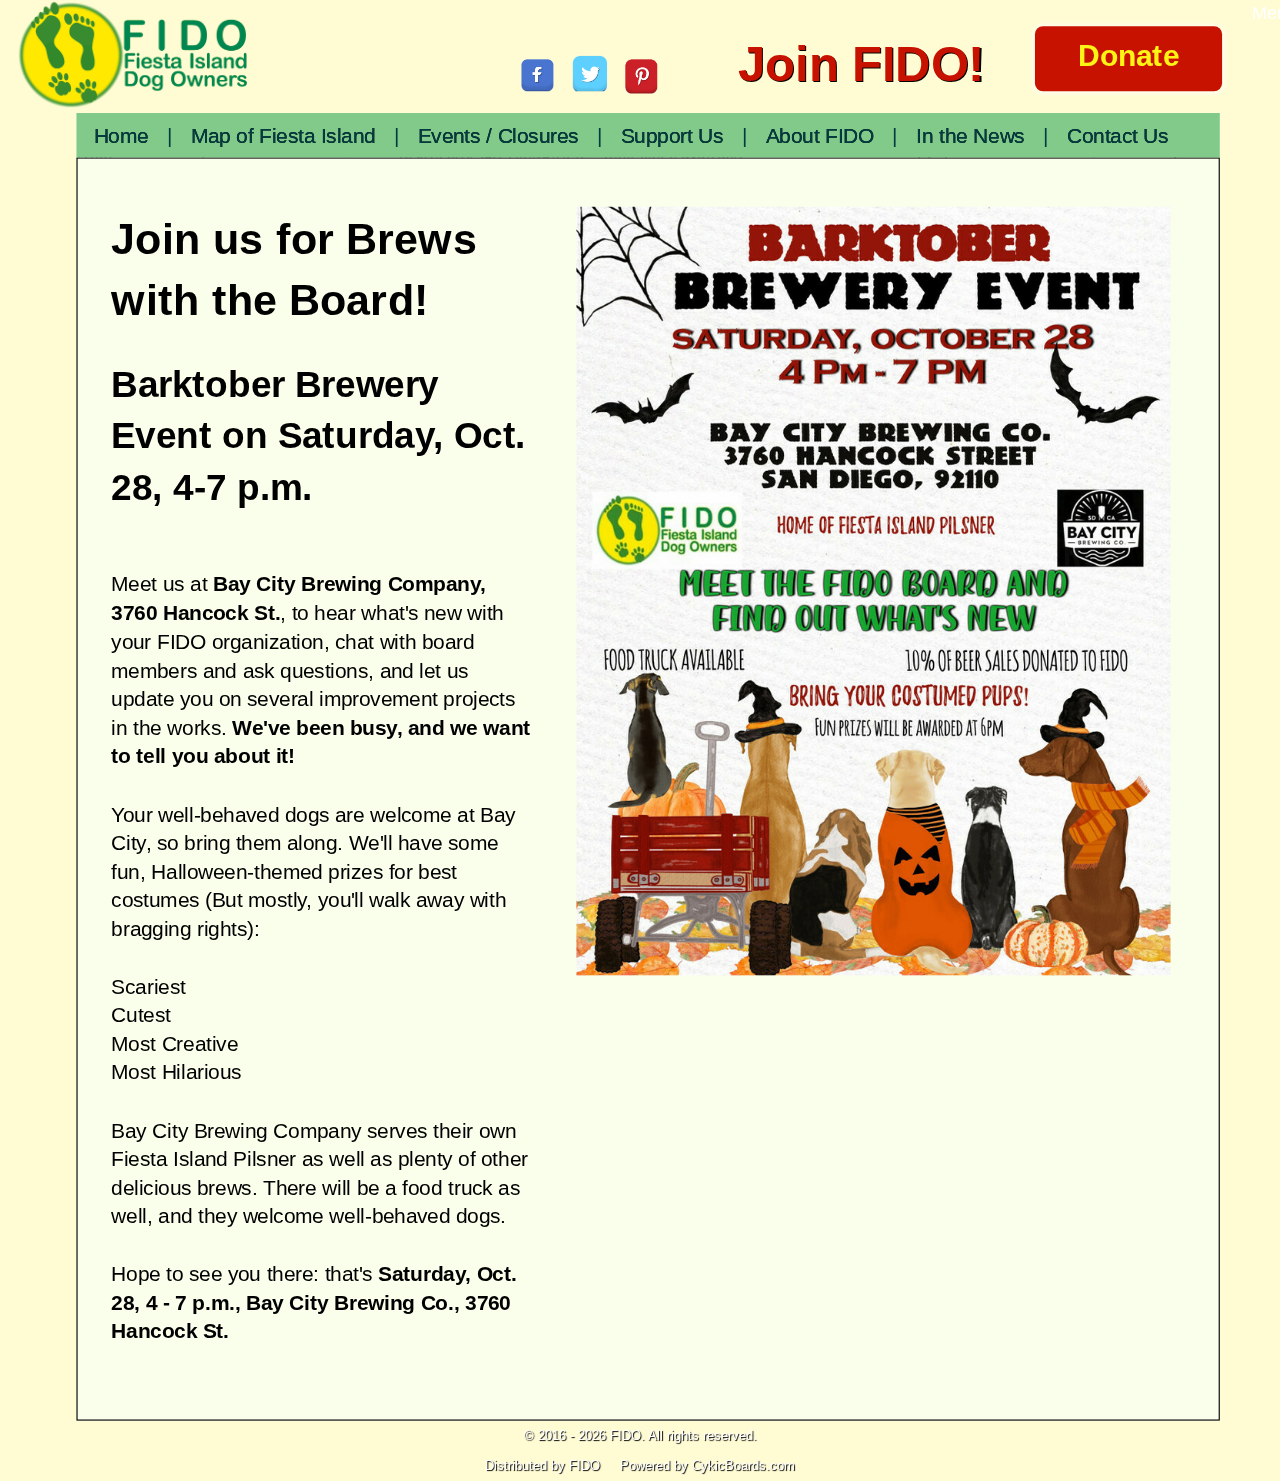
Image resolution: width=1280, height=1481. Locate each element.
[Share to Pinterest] (642, 76)
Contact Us (1118, 136)
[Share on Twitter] (590, 74)
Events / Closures (498, 136)
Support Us (672, 136)
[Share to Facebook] (537, 75)
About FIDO (820, 136)
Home (121, 136)
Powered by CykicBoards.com (707, 1465)
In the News (970, 136)
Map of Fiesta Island (283, 136)
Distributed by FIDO (542, 1465)
